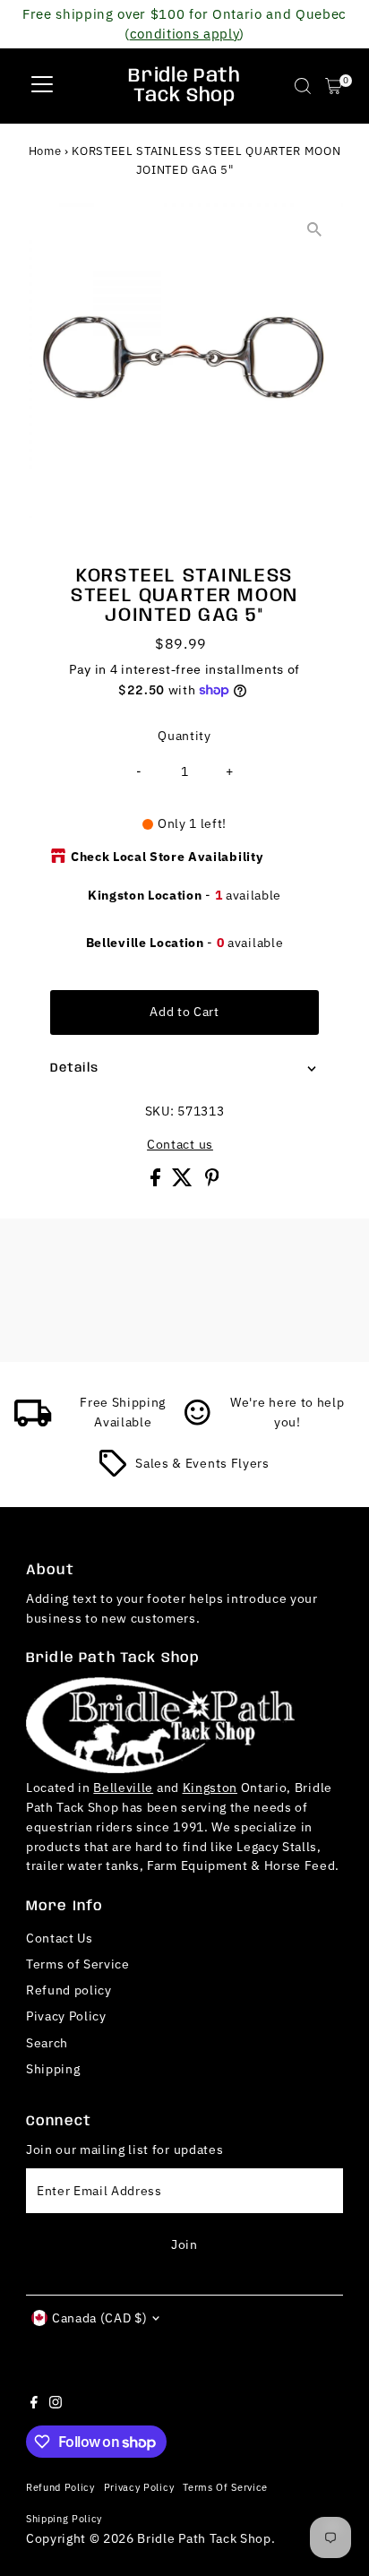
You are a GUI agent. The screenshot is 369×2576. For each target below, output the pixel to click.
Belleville (123, 1788)
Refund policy (69, 1990)
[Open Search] (303, 86)
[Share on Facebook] (157, 1182)
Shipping (53, 2069)
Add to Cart (184, 1012)
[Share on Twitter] (184, 1182)
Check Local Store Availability (167, 857)
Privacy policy (139, 2487)
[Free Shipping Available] (33, 1422)
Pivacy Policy (66, 2016)
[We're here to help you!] (198, 1422)
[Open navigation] (42, 86)
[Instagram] (56, 2404)
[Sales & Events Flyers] (113, 1472)
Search (47, 2043)
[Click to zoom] (314, 230)
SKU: (160, 1111)
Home (45, 151)
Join (184, 2244)
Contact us (180, 1145)
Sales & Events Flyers (202, 1463)
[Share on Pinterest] (212, 1182)
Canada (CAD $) (100, 2318)
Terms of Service (78, 1964)
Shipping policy (64, 2518)
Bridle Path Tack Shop (184, 86)
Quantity (184, 736)
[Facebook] (34, 2404)
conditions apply (185, 33)
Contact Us (60, 1938)
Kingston (210, 1788)
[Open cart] (334, 86)
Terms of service (225, 2487)
